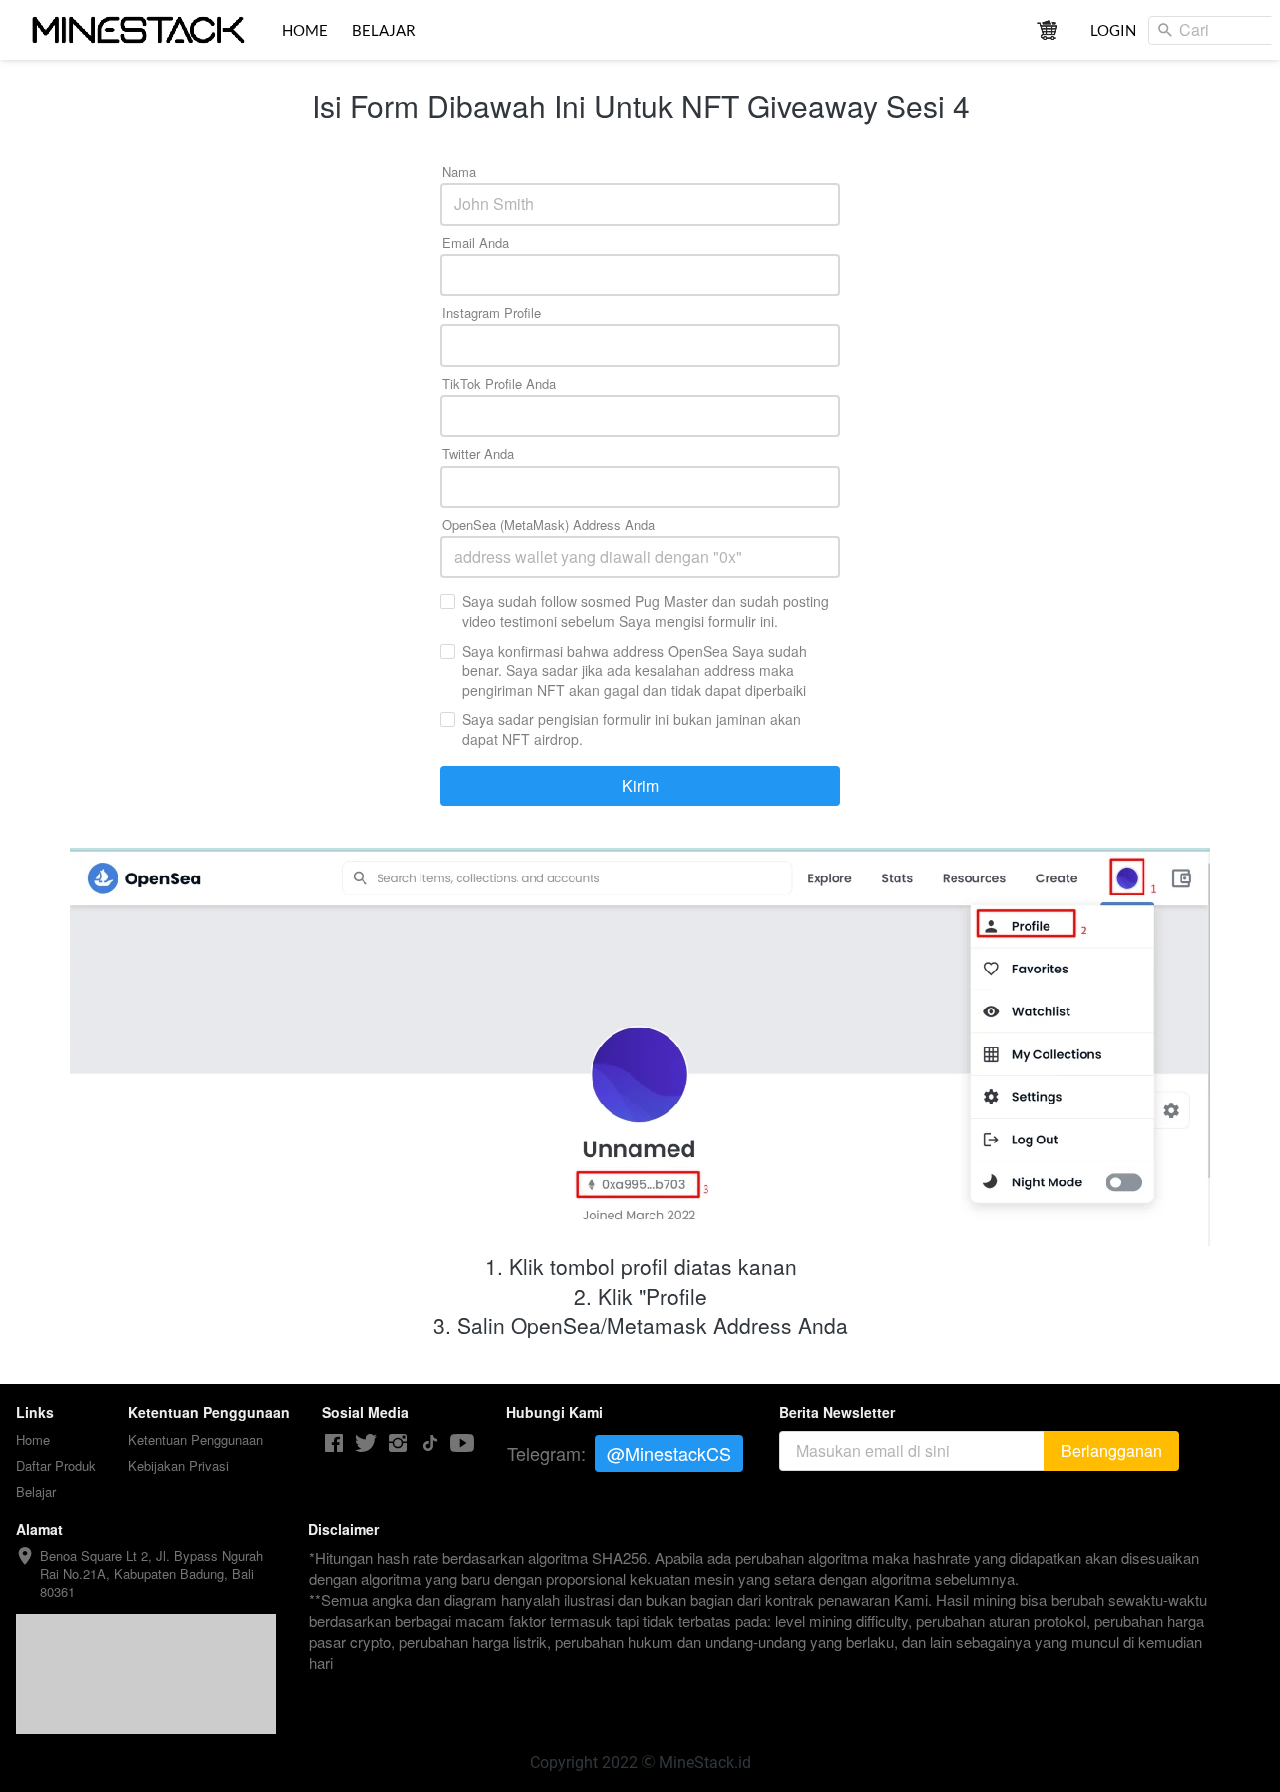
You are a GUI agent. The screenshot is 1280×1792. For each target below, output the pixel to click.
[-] (334, 1443)
